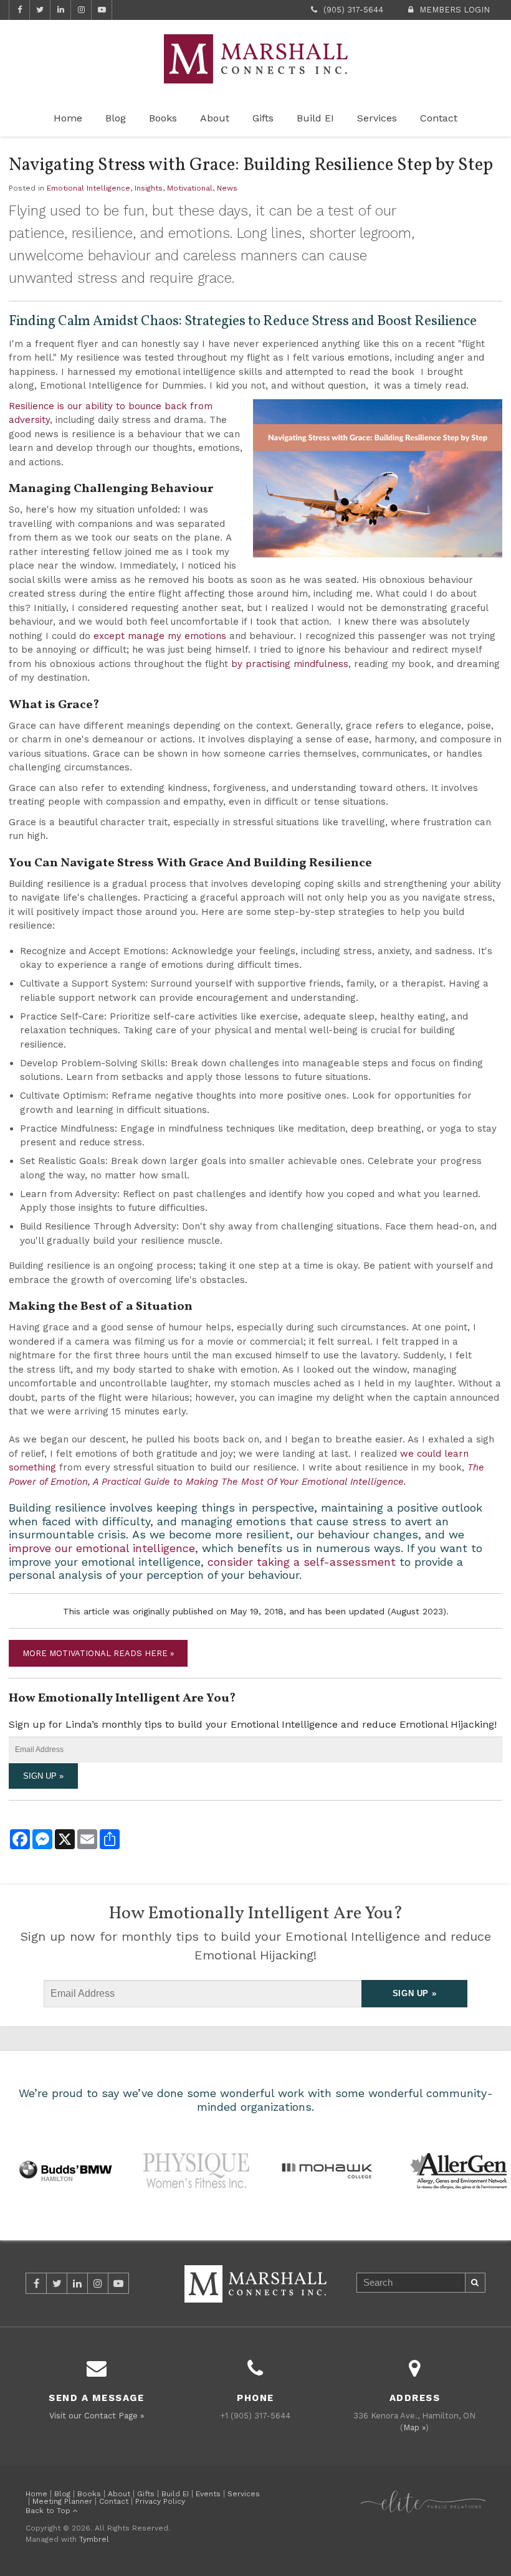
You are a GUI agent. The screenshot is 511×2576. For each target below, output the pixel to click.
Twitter (40, 10)
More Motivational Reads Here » (98, 1653)
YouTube (102, 10)
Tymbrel (94, 2539)
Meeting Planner (62, 2501)
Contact (439, 118)
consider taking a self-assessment (302, 1562)
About (215, 118)
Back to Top (49, 2511)
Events (208, 2494)
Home (68, 118)
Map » (414, 2427)
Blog (116, 118)
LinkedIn (60, 10)
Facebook (19, 10)
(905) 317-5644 (353, 10)
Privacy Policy (160, 2501)
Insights (149, 188)
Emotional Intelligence (88, 188)
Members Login (455, 10)
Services (377, 118)
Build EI (315, 118)
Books (163, 118)
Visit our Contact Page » (97, 2416)
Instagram (81, 10)
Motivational (190, 188)
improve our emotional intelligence (102, 1548)
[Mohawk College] (327, 2169)
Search (475, 2283)
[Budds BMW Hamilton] (65, 2169)
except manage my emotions (160, 636)
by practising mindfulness (290, 664)
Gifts (263, 118)
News (227, 188)
